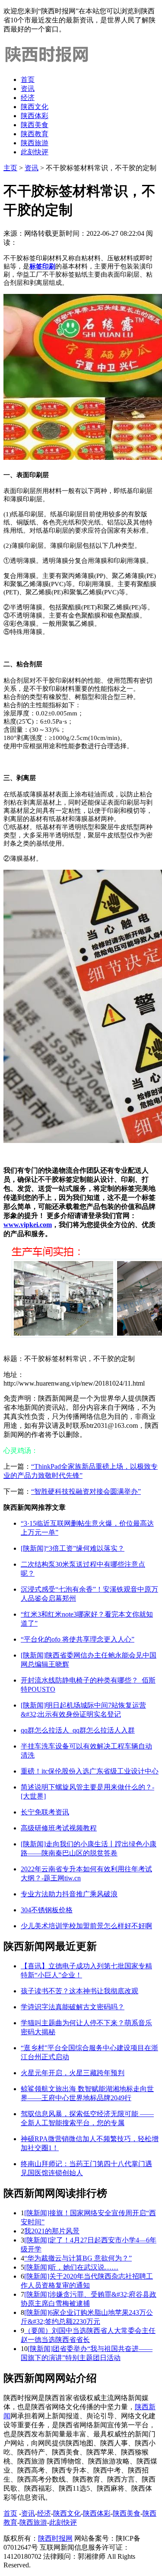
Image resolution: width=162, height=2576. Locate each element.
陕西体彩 (35, 116)
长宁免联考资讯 (45, 1812)
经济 (28, 98)
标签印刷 (42, 266)
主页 (10, 168)
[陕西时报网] (47, 64)
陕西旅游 (35, 143)
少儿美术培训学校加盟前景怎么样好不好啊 (86, 1926)
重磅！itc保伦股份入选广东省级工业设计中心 (90, 1771)
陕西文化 (35, 107)
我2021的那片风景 (52, 2231)
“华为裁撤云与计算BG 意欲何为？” (78, 2258)
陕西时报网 (55, 2538)
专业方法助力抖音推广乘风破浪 (69, 1894)
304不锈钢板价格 (47, 1910)
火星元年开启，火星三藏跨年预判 (73, 2073)
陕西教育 (35, 134)
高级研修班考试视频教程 (59, 1828)
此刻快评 (35, 152)
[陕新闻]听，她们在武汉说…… (71, 2267)
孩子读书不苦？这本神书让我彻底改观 (79, 1991)
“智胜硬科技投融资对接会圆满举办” (86, 1491)
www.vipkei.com (28, 1225)
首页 (28, 80)
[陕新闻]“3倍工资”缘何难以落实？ (73, 1548)
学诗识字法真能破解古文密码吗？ (73, 2007)
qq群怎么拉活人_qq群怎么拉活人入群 (78, 1730)
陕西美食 (35, 125)
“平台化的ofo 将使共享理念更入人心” (78, 1639)
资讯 (28, 89)
